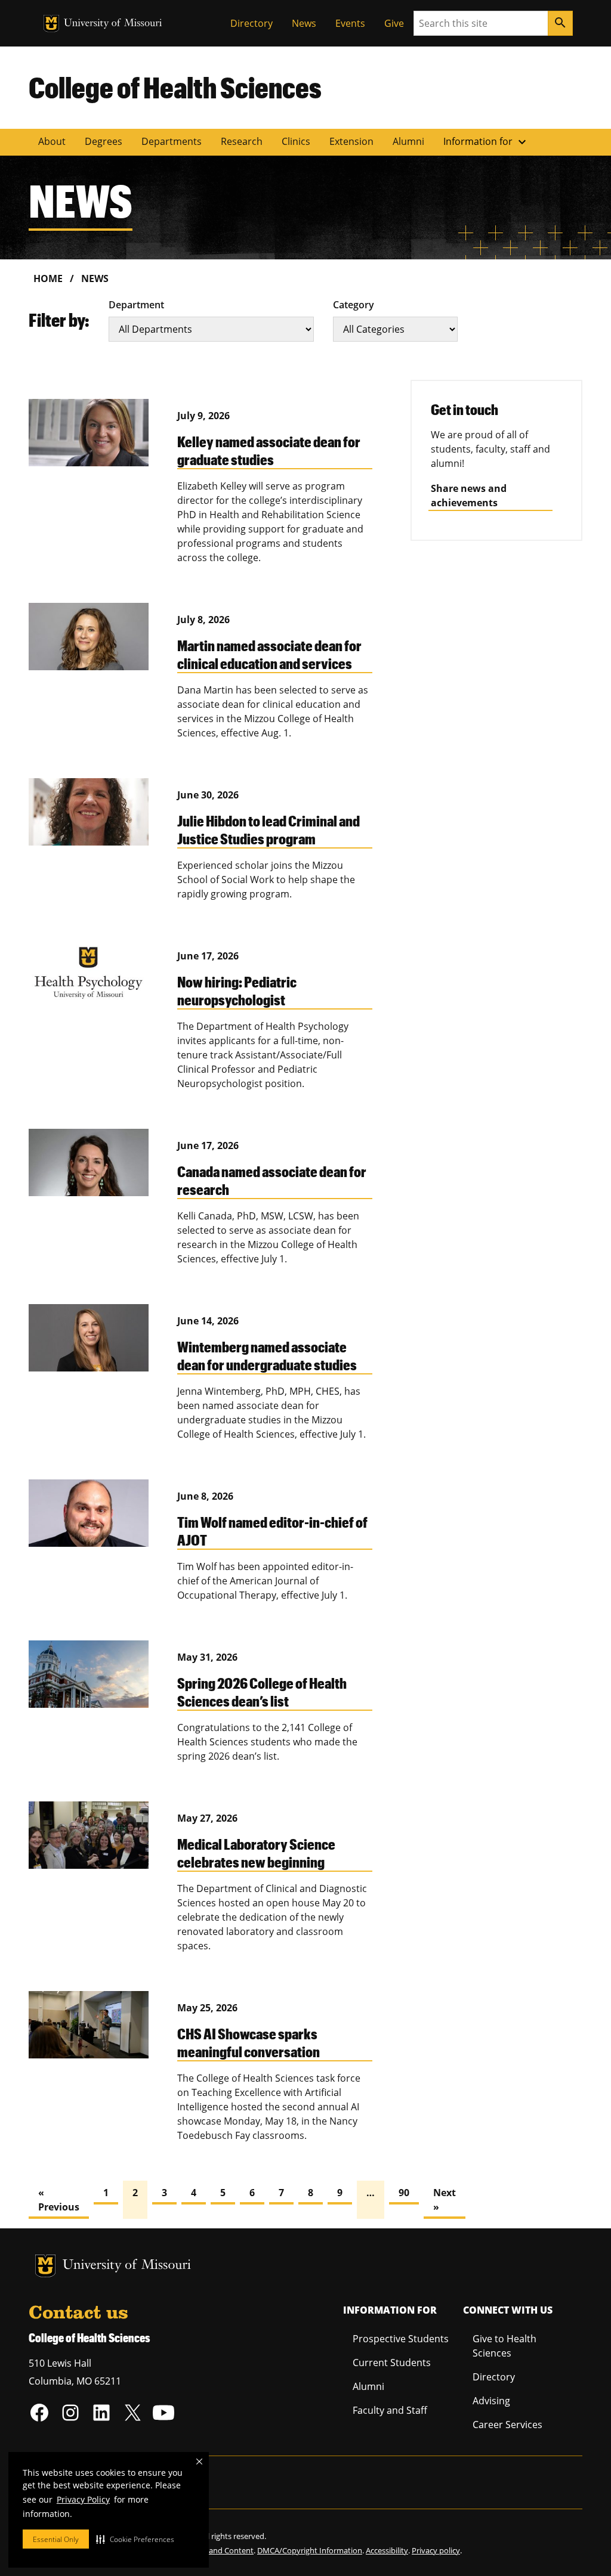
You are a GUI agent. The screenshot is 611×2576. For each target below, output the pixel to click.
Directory (252, 23)
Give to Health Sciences (504, 2346)
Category (354, 305)
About (52, 141)
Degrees (104, 141)
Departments (172, 141)
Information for (486, 142)
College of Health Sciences (175, 87)
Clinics (296, 141)
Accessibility (387, 2550)
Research (242, 141)
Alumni (408, 141)
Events (350, 23)
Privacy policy (436, 2550)
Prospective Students (401, 2339)
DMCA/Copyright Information (310, 2550)
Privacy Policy (83, 2499)
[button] (135, 2539)
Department (136, 305)
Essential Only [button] (56, 2539)
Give (394, 23)
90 (404, 2193)
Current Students (392, 2363)
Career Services (507, 2425)
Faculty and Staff (390, 2410)
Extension (351, 141)
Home (48, 278)
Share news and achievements (469, 496)
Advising (491, 2401)
